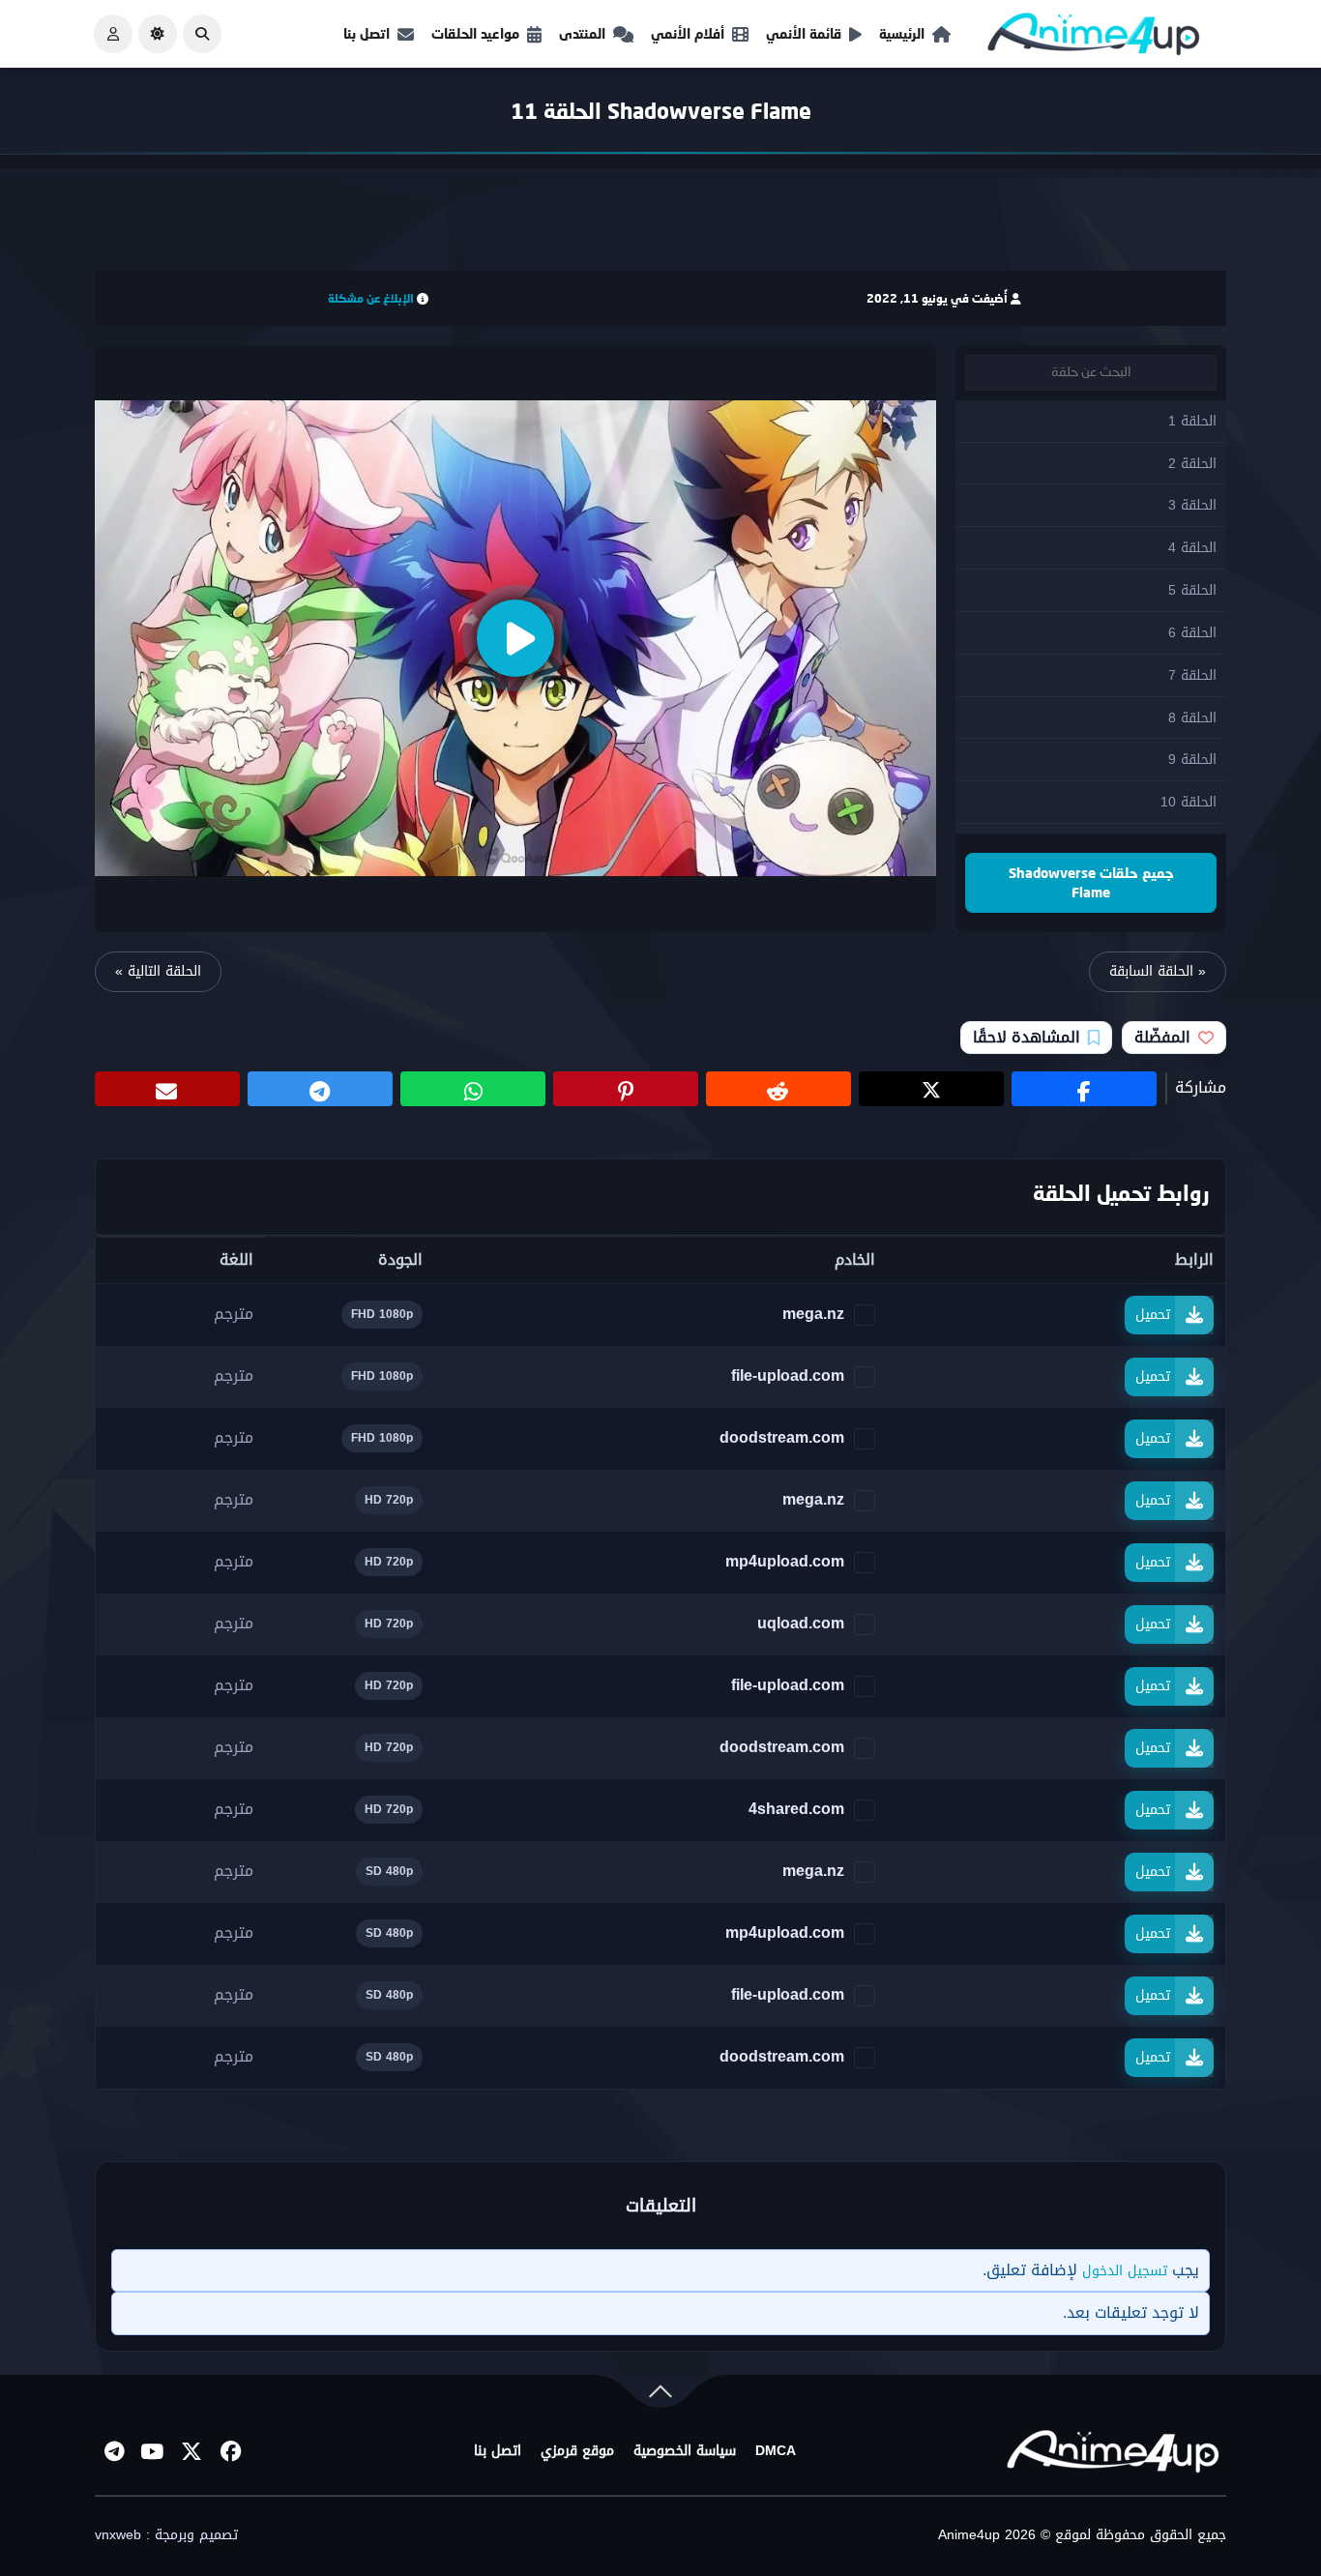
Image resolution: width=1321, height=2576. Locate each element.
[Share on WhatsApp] (473, 1089)
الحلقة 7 (1192, 675)
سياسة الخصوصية (685, 2451)
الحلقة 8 (1192, 718)
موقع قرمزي (577, 2451)
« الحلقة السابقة (1158, 971)
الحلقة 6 (1192, 633)
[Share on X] (931, 1089)
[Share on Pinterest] (626, 1089)
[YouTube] (153, 2451)
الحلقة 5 (1192, 590)
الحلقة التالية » (158, 971)
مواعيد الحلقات (475, 33)
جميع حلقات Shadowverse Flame (1091, 882)
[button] (202, 34)
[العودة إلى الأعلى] (660, 2396)
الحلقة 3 (1192, 505)
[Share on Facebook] (1084, 1089)
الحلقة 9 (1192, 760)
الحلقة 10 (1189, 802)
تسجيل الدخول (1125, 2271)
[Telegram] (114, 2451)
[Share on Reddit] (778, 1089)
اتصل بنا (367, 33)
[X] (191, 2451)
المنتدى (582, 33)
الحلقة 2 (1192, 464)
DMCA (776, 2451)
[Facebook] (230, 2451)
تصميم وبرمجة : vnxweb (166, 2535)
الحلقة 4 (1192, 548)
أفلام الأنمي (688, 33)
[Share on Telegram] (320, 1089)
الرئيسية (902, 33)
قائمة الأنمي (804, 33)
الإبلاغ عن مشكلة (371, 298)
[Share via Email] (167, 1089)
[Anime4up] (1094, 38)
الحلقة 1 (1192, 421)
